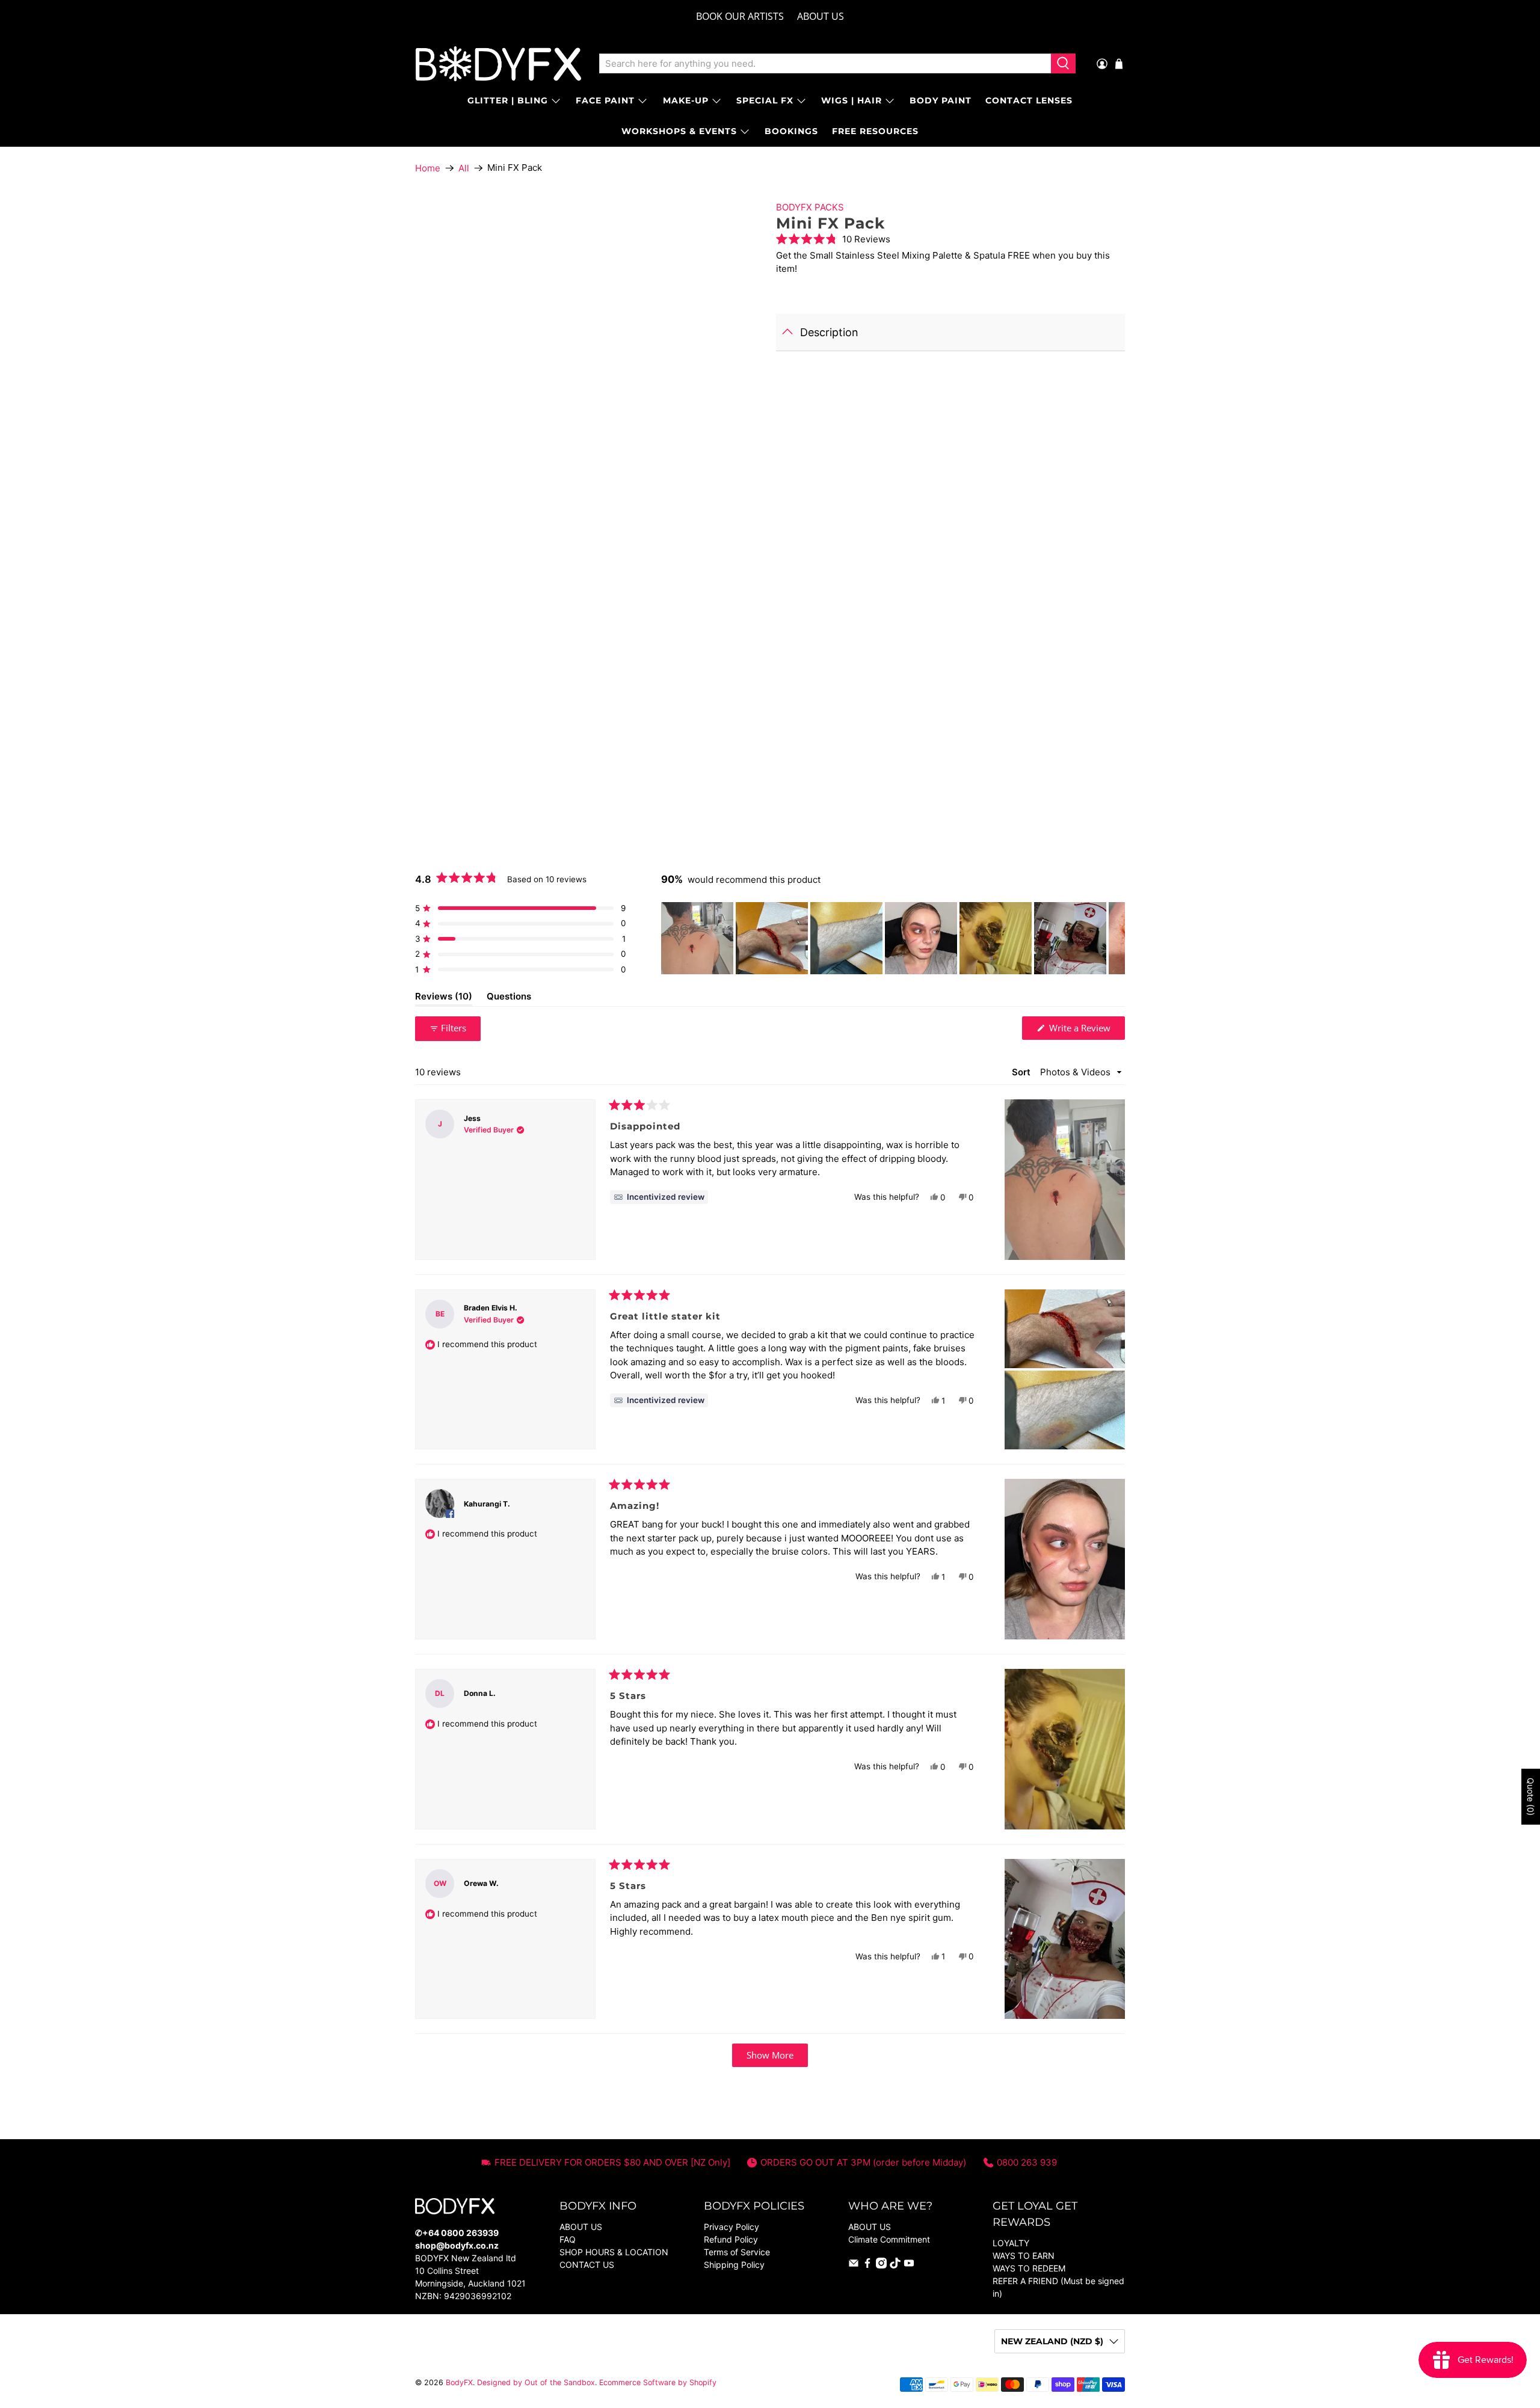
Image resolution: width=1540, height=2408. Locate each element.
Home (428, 168)
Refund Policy (731, 2239)
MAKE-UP (686, 100)
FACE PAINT (605, 100)
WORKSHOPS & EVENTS (679, 131)
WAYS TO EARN (1024, 2256)
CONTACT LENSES (1029, 100)
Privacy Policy (731, 2227)
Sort (1022, 1072)
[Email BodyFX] (854, 2265)
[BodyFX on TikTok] (895, 2265)
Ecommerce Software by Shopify (658, 2382)
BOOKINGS (791, 131)
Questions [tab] (509, 998)
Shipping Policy (734, 2265)
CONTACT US (587, 2265)
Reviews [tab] (444, 998)
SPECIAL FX (765, 100)
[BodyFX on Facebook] (867, 2265)
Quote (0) (1531, 1797)
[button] (950, 239)
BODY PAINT (941, 100)
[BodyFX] (498, 64)
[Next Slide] (1115, 938)
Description (829, 332)
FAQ (568, 2239)
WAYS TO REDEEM (1029, 2268)
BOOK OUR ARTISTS (740, 16)
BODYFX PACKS (810, 207)
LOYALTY (1011, 2243)
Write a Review (1086, 1030)
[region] (893, 938)
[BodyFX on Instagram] (881, 2265)
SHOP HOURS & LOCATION (614, 2252)
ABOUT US (821, 16)
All (464, 168)
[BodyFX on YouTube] (909, 2265)
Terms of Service (737, 2252)
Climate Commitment (889, 2239)
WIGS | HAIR (852, 100)
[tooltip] (659, 1197)
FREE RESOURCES (875, 131)
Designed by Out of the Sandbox (536, 2382)
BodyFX (459, 2382)
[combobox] (825, 64)
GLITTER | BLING (508, 100)
